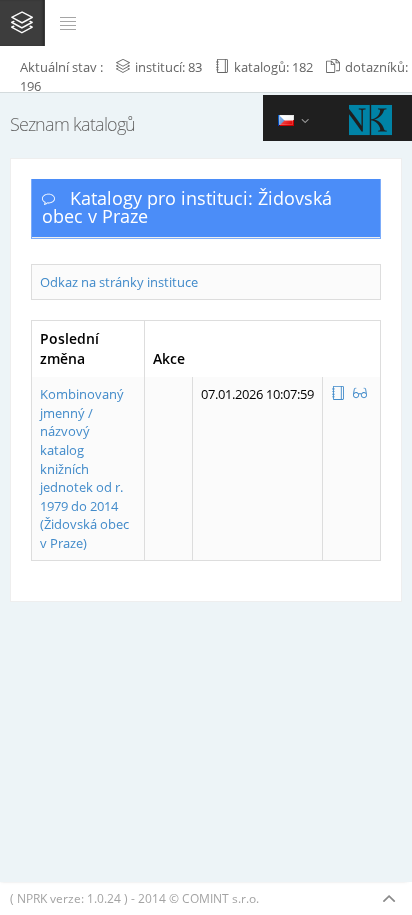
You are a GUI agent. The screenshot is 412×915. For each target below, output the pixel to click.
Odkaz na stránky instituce (119, 282)
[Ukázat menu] (68, 23)
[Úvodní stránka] (22, 22)
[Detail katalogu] (339, 394)
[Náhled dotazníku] (360, 394)
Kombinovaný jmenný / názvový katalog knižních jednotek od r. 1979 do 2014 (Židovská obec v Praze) (84, 468)
